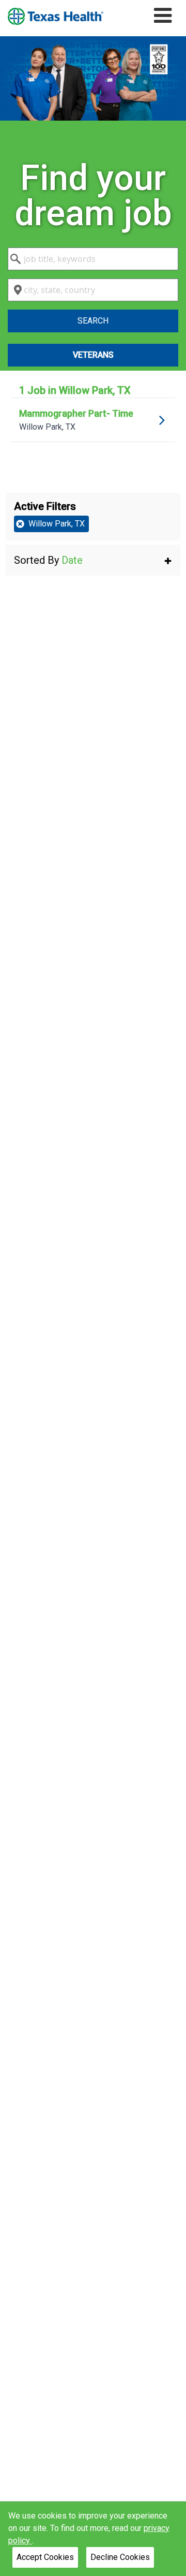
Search (93, 321)
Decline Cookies (120, 2557)
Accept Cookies (45, 2557)
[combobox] (93, 259)
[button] (93, 560)
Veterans (93, 355)
